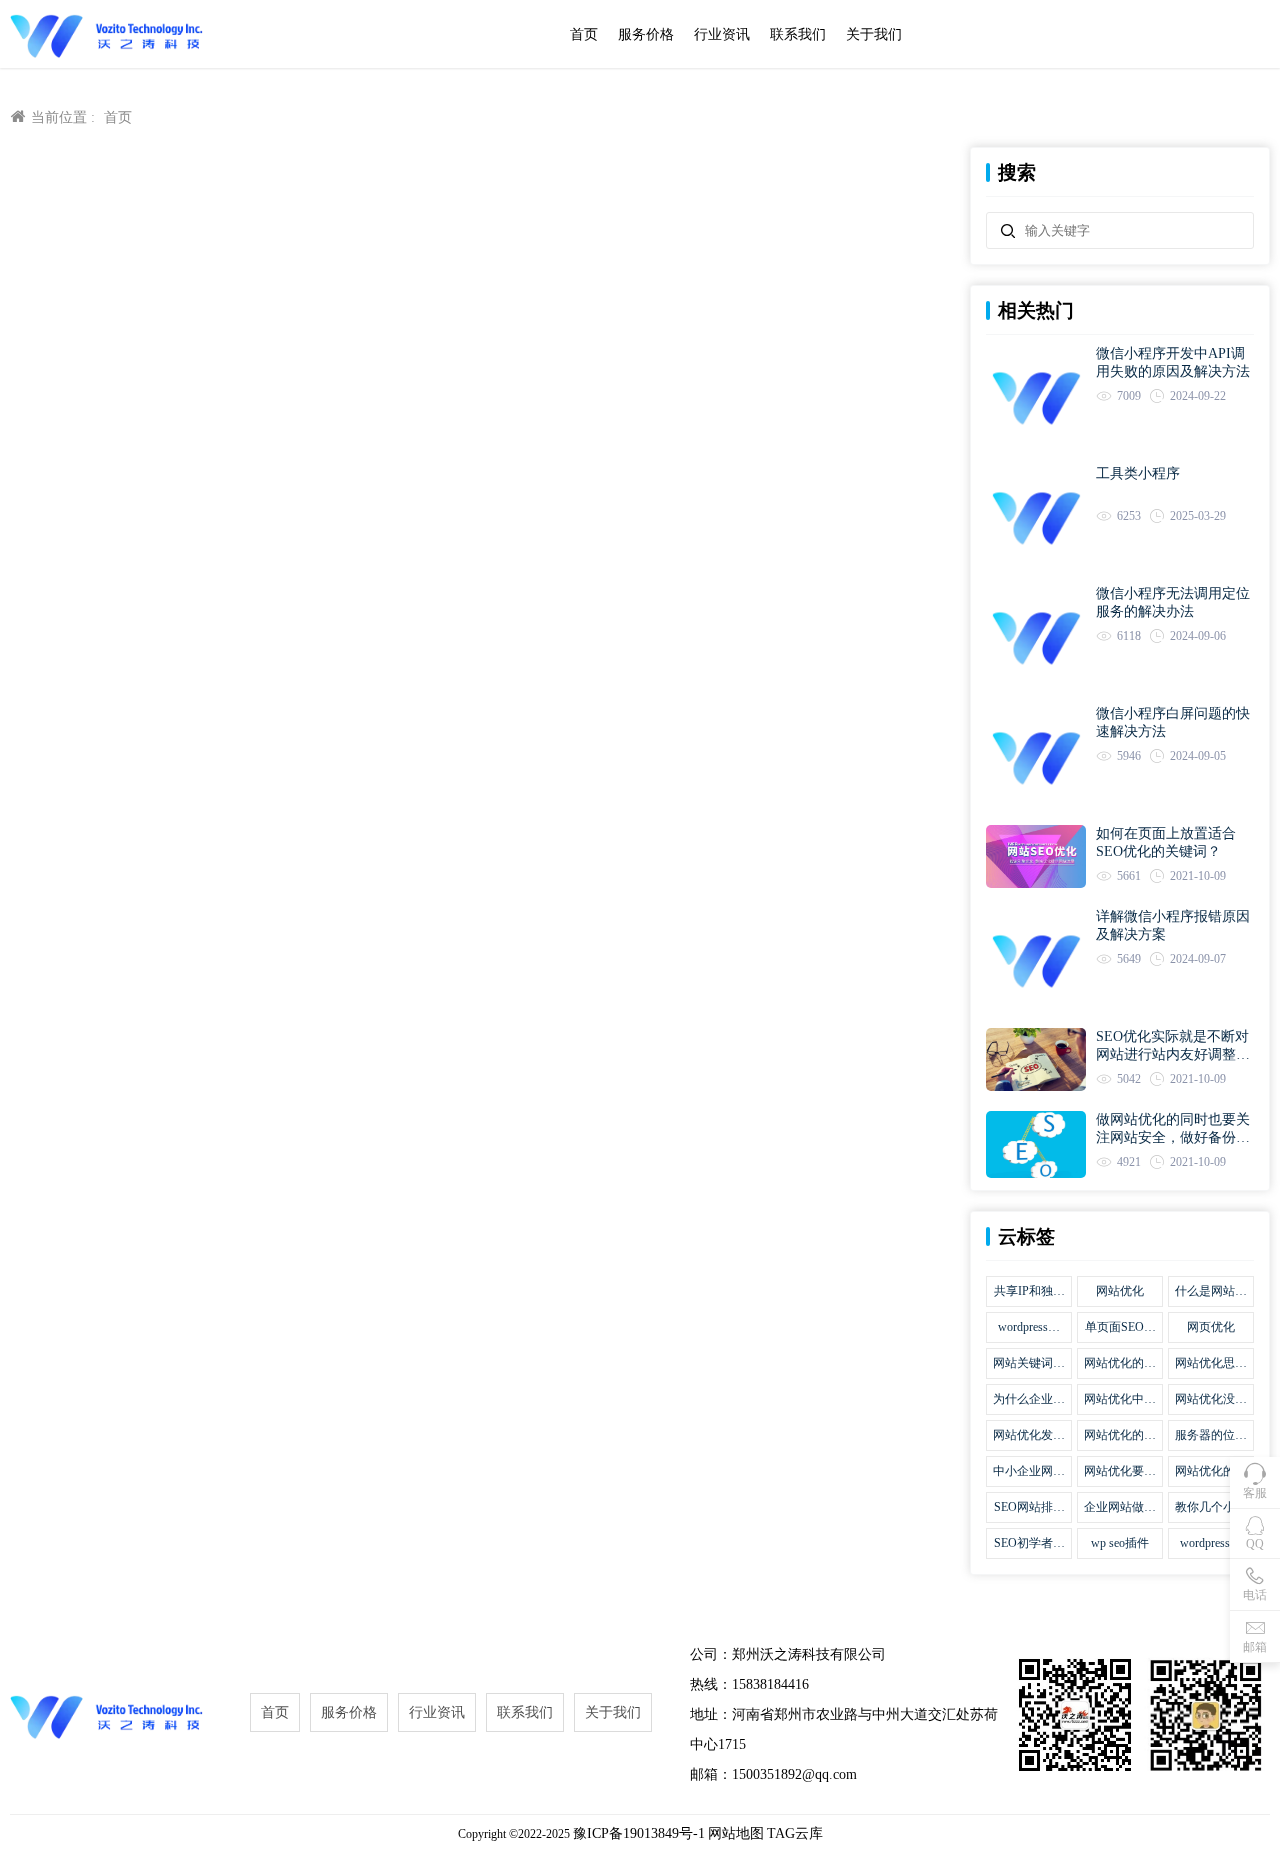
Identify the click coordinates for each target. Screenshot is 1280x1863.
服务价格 (646, 34)
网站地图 (736, 1833)
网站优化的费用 (1120, 1436)
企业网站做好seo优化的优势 (1120, 1508)
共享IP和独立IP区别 (1029, 1292)
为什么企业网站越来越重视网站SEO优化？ (1029, 1400)
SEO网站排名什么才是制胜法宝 (1029, 1508)
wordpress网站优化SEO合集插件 (1029, 1328)
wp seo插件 (1120, 1543)
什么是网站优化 (1211, 1292)
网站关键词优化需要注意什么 (1029, 1364)
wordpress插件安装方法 (1211, 1544)
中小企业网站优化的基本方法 (1029, 1472)
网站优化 (1120, 1291)
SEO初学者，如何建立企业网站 (1029, 1544)
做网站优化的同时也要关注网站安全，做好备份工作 (1173, 1129)
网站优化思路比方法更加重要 (1211, 1364)
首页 (584, 34)
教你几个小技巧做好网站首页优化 (1211, 1508)
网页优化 (1211, 1327)
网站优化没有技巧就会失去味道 (1211, 1400)
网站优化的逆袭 (1211, 1472)
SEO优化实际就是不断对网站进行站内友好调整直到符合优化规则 (1173, 1046)
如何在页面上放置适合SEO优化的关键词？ (1166, 842)
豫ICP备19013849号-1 (639, 1833)
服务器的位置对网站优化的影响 (1211, 1436)
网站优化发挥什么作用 (1029, 1436)
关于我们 (874, 34)
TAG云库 (795, 1833)
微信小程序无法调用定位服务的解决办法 (1173, 602)
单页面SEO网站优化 (1120, 1328)
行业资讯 (722, 34)
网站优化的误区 (1120, 1364)
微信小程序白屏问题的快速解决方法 (1173, 722)
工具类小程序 (1138, 473)
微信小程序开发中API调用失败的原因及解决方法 (1173, 362)
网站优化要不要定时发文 (1120, 1472)
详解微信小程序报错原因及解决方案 (1173, 925)
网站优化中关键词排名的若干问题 (1120, 1400)
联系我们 (798, 34)
